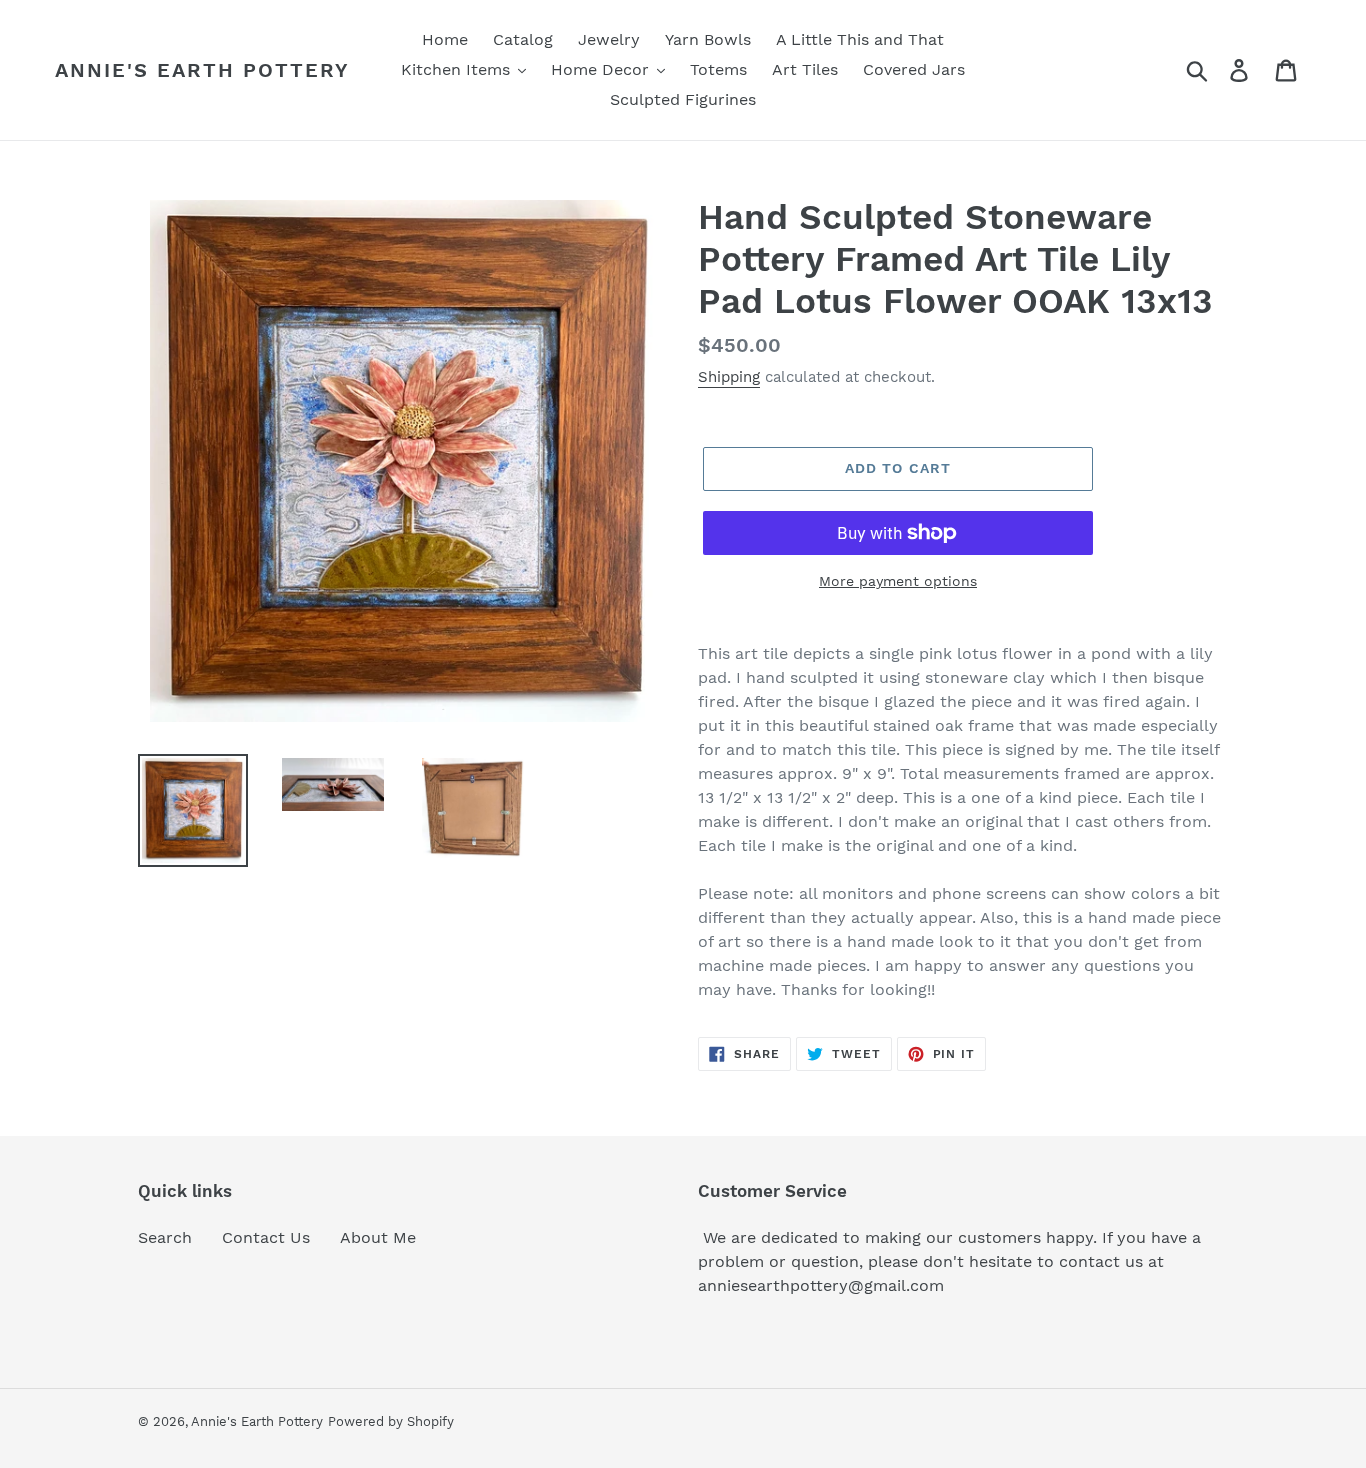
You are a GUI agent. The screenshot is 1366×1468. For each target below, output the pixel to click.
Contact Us (266, 1237)
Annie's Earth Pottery (202, 70)
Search (165, 1237)
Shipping (729, 377)
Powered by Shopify (391, 1421)
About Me (378, 1237)
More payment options (898, 581)
